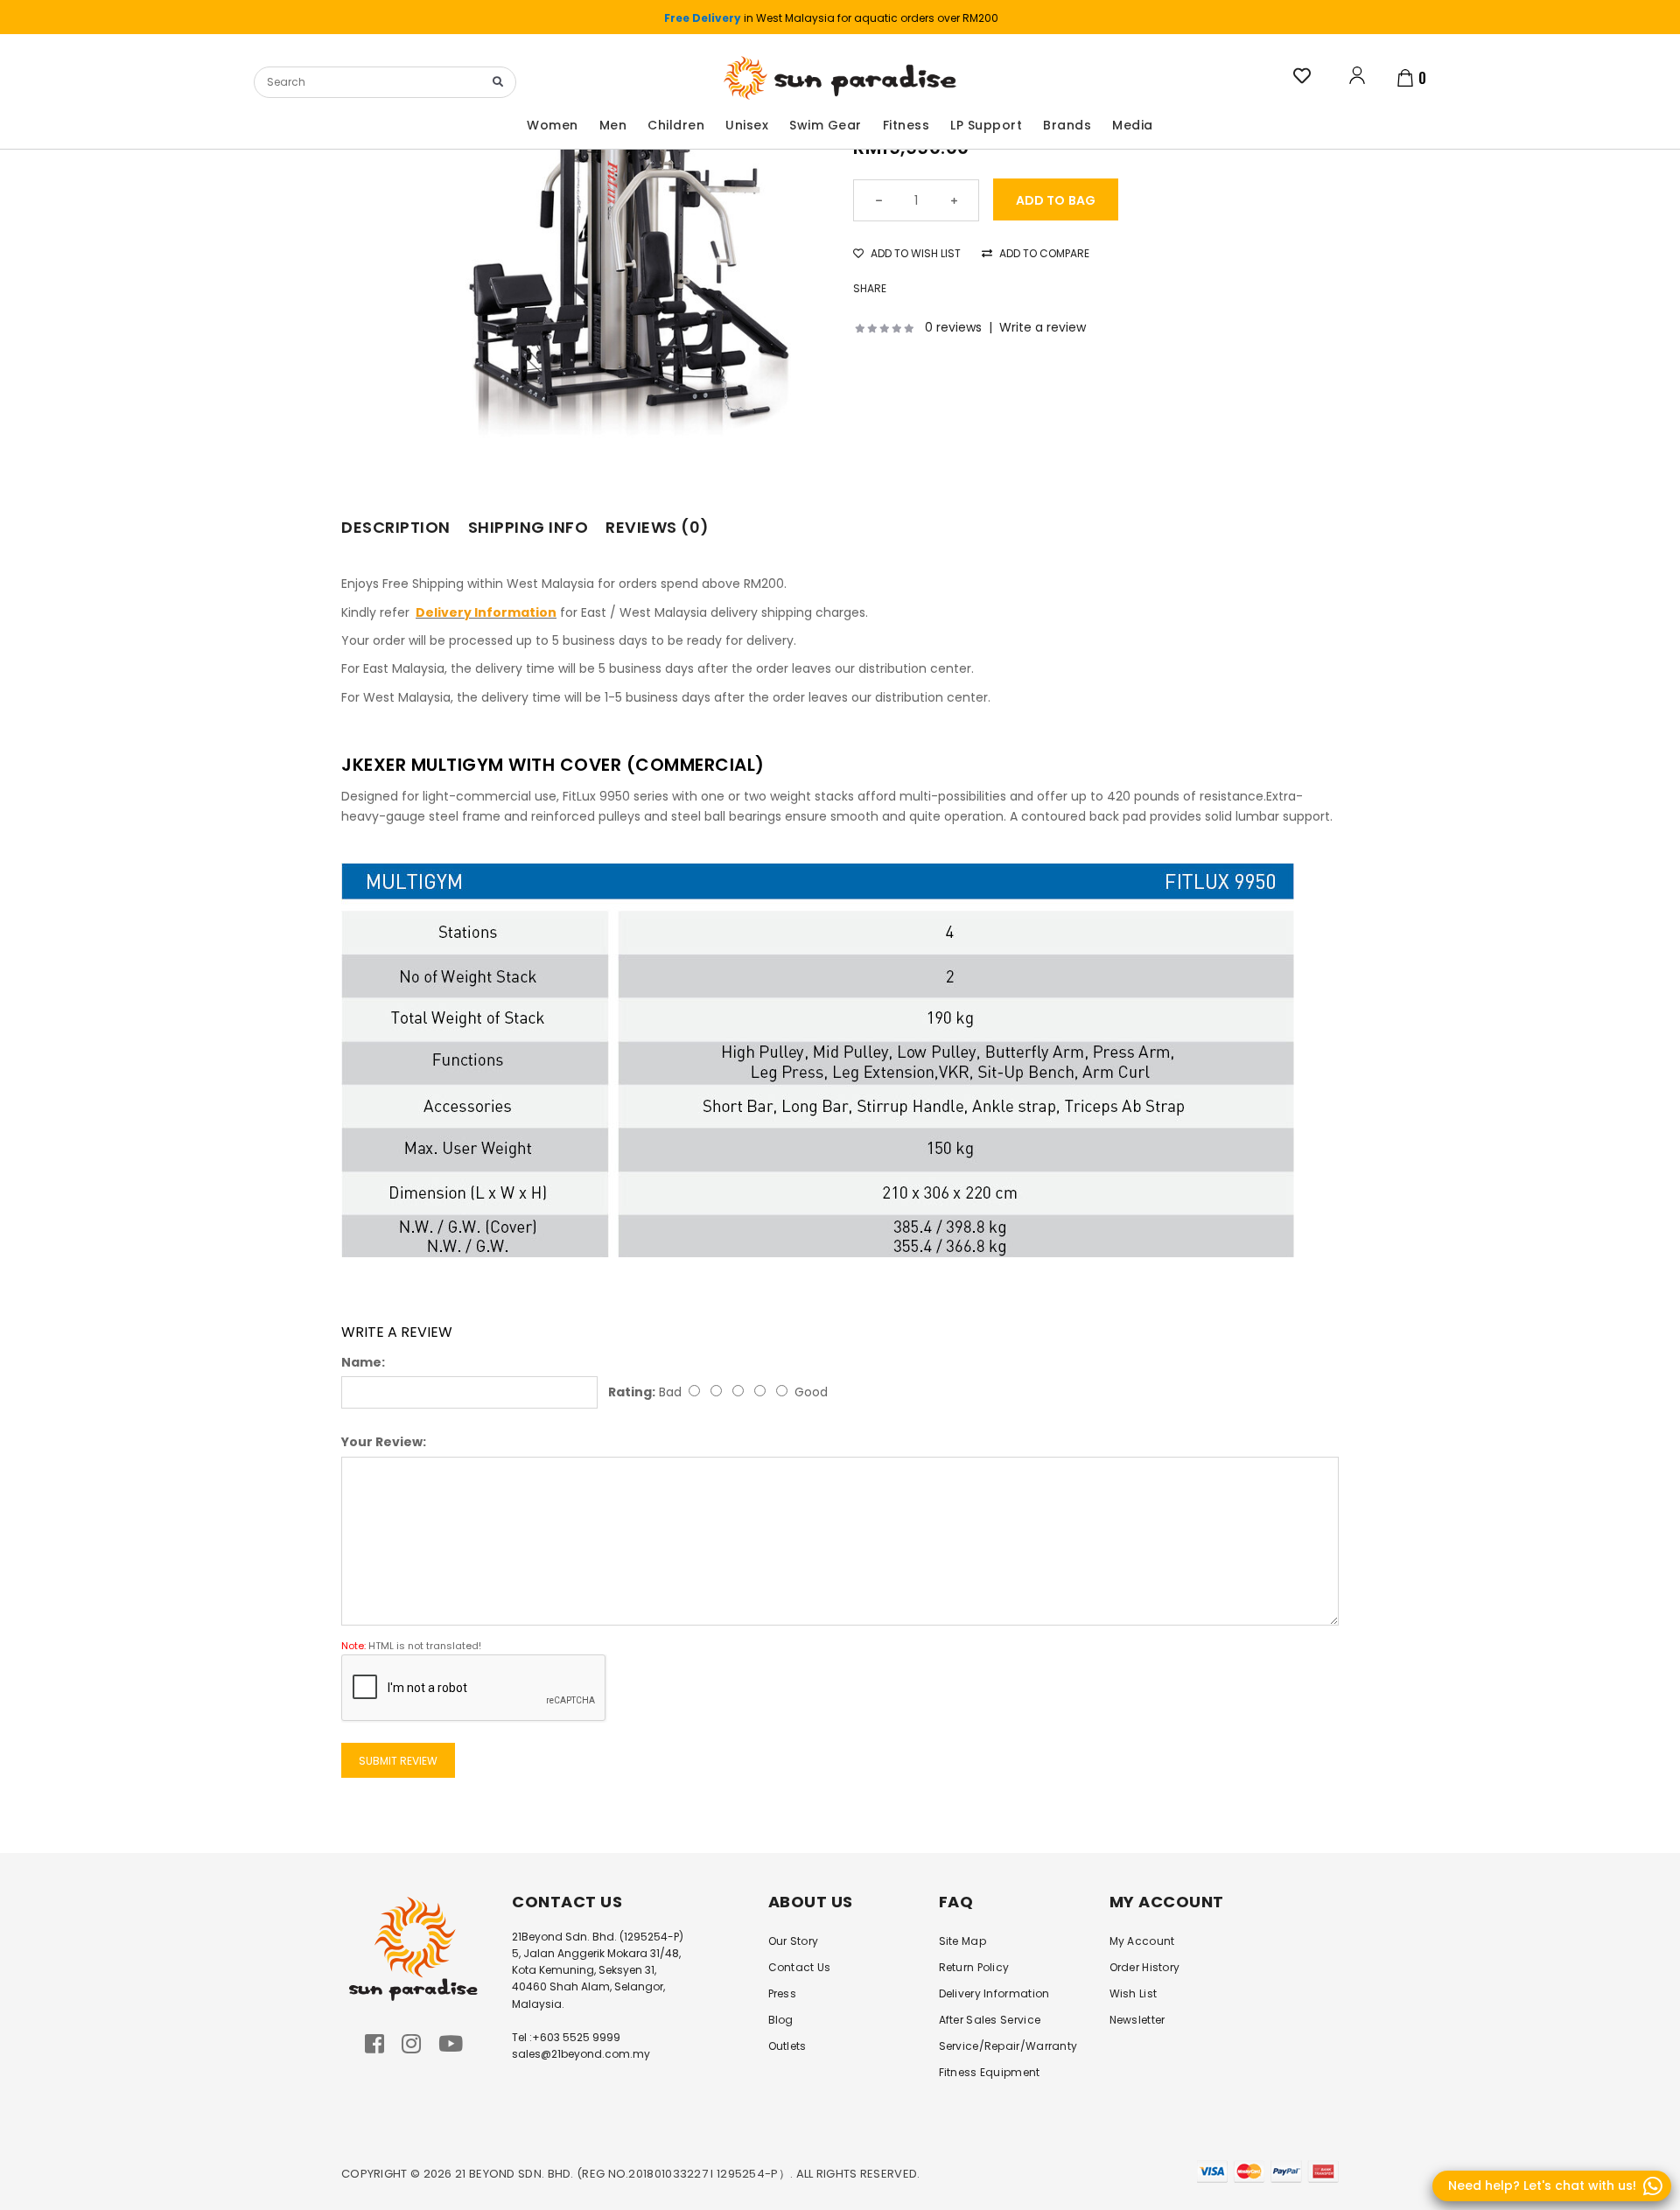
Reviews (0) (658, 527)
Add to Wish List (914, 253)
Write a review (1043, 327)
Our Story (794, 1941)
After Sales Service (990, 2020)
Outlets (787, 2046)
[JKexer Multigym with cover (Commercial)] (627, 262)
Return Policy (974, 1967)
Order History (1145, 1967)
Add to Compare (1043, 253)
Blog (781, 2020)
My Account (1142, 1941)
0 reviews (953, 327)
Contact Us (800, 1967)
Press (783, 1993)
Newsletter (1137, 2020)
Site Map (962, 1941)
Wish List (1134, 1993)
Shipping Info (528, 527)
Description (396, 527)
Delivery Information (994, 1993)
